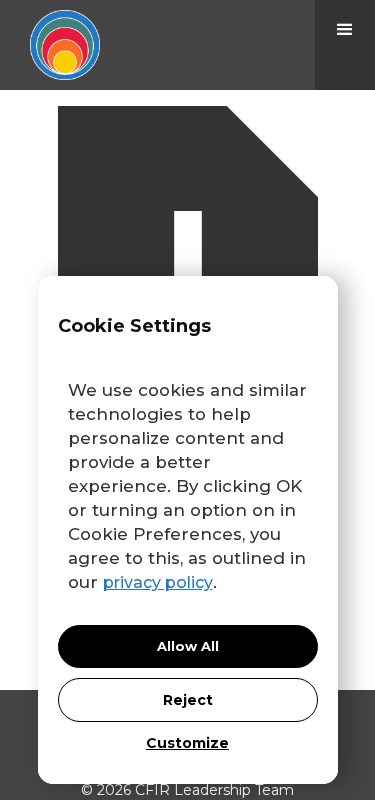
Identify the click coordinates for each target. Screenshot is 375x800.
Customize (187, 743)
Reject (188, 700)
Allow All (188, 646)
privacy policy (158, 582)
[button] (345, 45)
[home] (50, 45)
